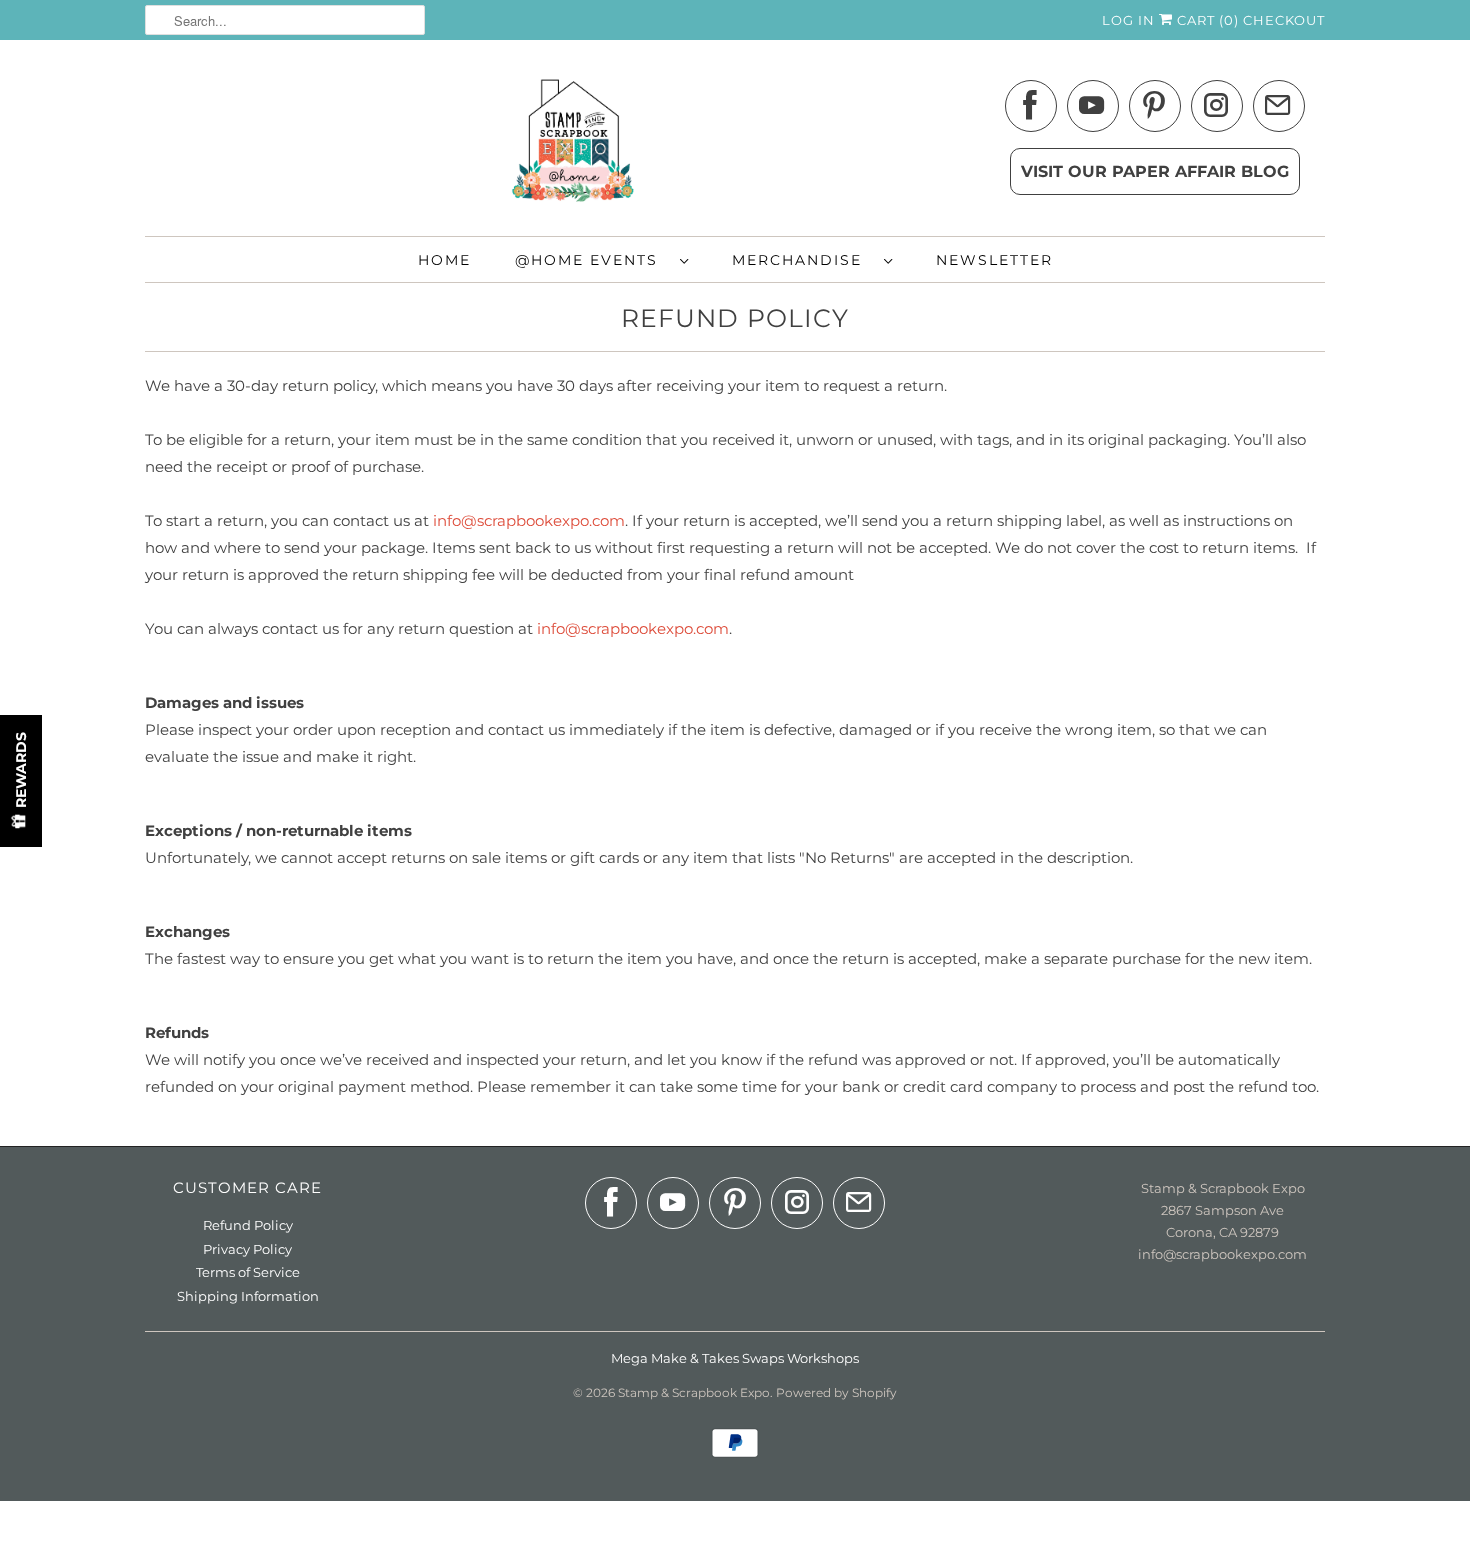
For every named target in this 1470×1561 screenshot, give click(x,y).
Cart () (1206, 20)
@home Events (592, 260)
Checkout (1284, 20)
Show (21, 781)
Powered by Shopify (836, 1392)
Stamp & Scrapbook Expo (694, 1392)
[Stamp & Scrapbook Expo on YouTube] (1093, 109)
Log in (1128, 20)
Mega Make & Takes (675, 1358)
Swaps (763, 1358)
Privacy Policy (247, 1249)
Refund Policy (248, 1225)
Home (444, 260)
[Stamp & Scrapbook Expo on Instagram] (1217, 109)
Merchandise (803, 260)
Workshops (823, 1358)
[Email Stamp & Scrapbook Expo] (1279, 109)
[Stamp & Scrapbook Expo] (735, 143)
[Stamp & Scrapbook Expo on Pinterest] (1155, 109)
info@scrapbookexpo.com (529, 520)
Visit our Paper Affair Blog (1155, 171)
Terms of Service (248, 1272)
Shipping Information (248, 1296)
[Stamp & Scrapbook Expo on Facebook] (1031, 109)
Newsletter (994, 260)
